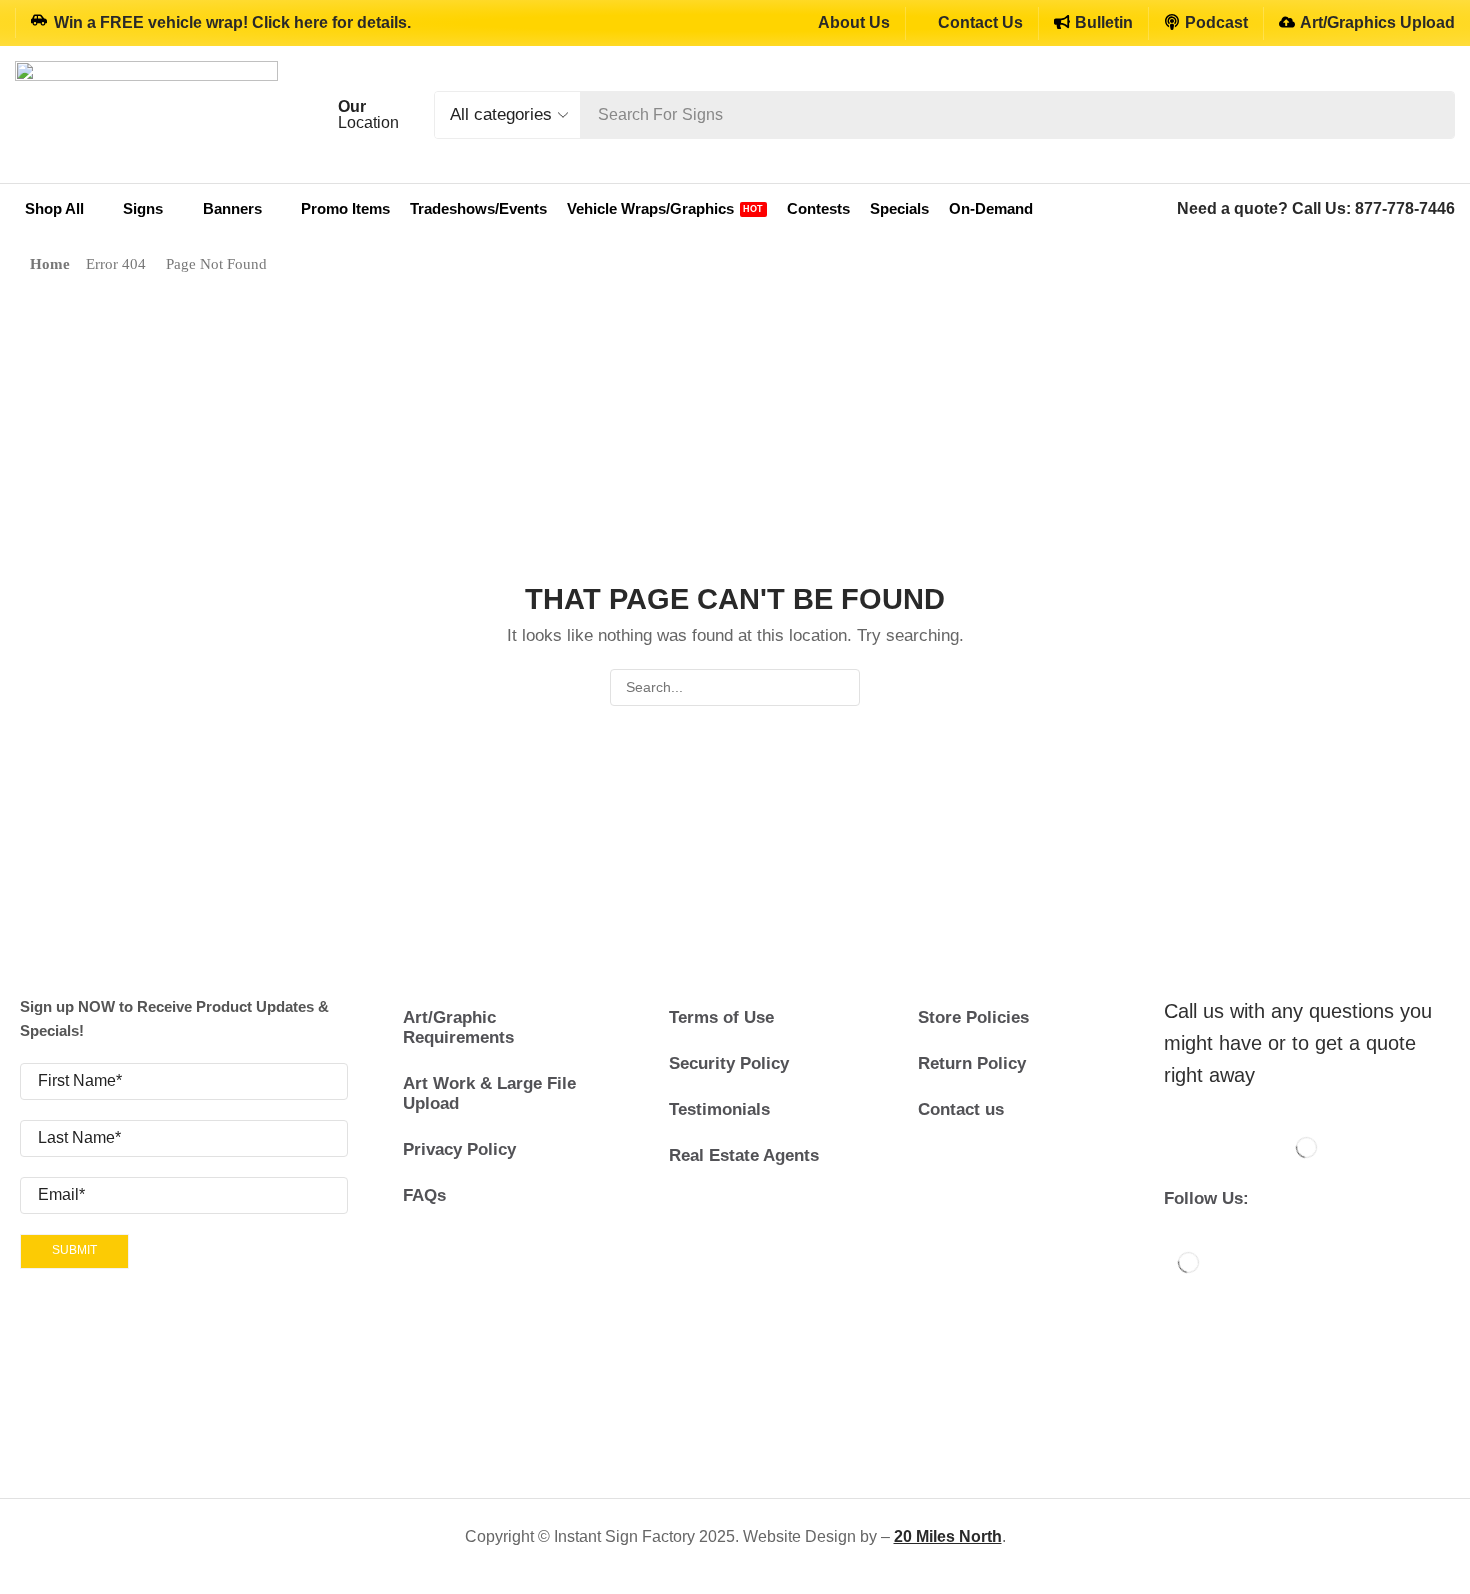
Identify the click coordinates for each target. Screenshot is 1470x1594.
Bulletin (1104, 22)
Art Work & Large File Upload (489, 1093)
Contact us (961, 1109)
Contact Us (980, 22)
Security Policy (729, 1063)
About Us (854, 22)
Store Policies (973, 1017)
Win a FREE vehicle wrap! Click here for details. (232, 22)
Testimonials (719, 1109)
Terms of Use (721, 1017)
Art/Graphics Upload (1377, 22)
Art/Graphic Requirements (458, 1027)
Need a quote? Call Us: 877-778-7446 (1316, 208)
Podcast (1216, 22)
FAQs (424, 1195)
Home (50, 264)
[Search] (1434, 115)
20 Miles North (948, 1536)
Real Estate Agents (744, 1155)
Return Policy (972, 1063)
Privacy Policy (459, 1149)
